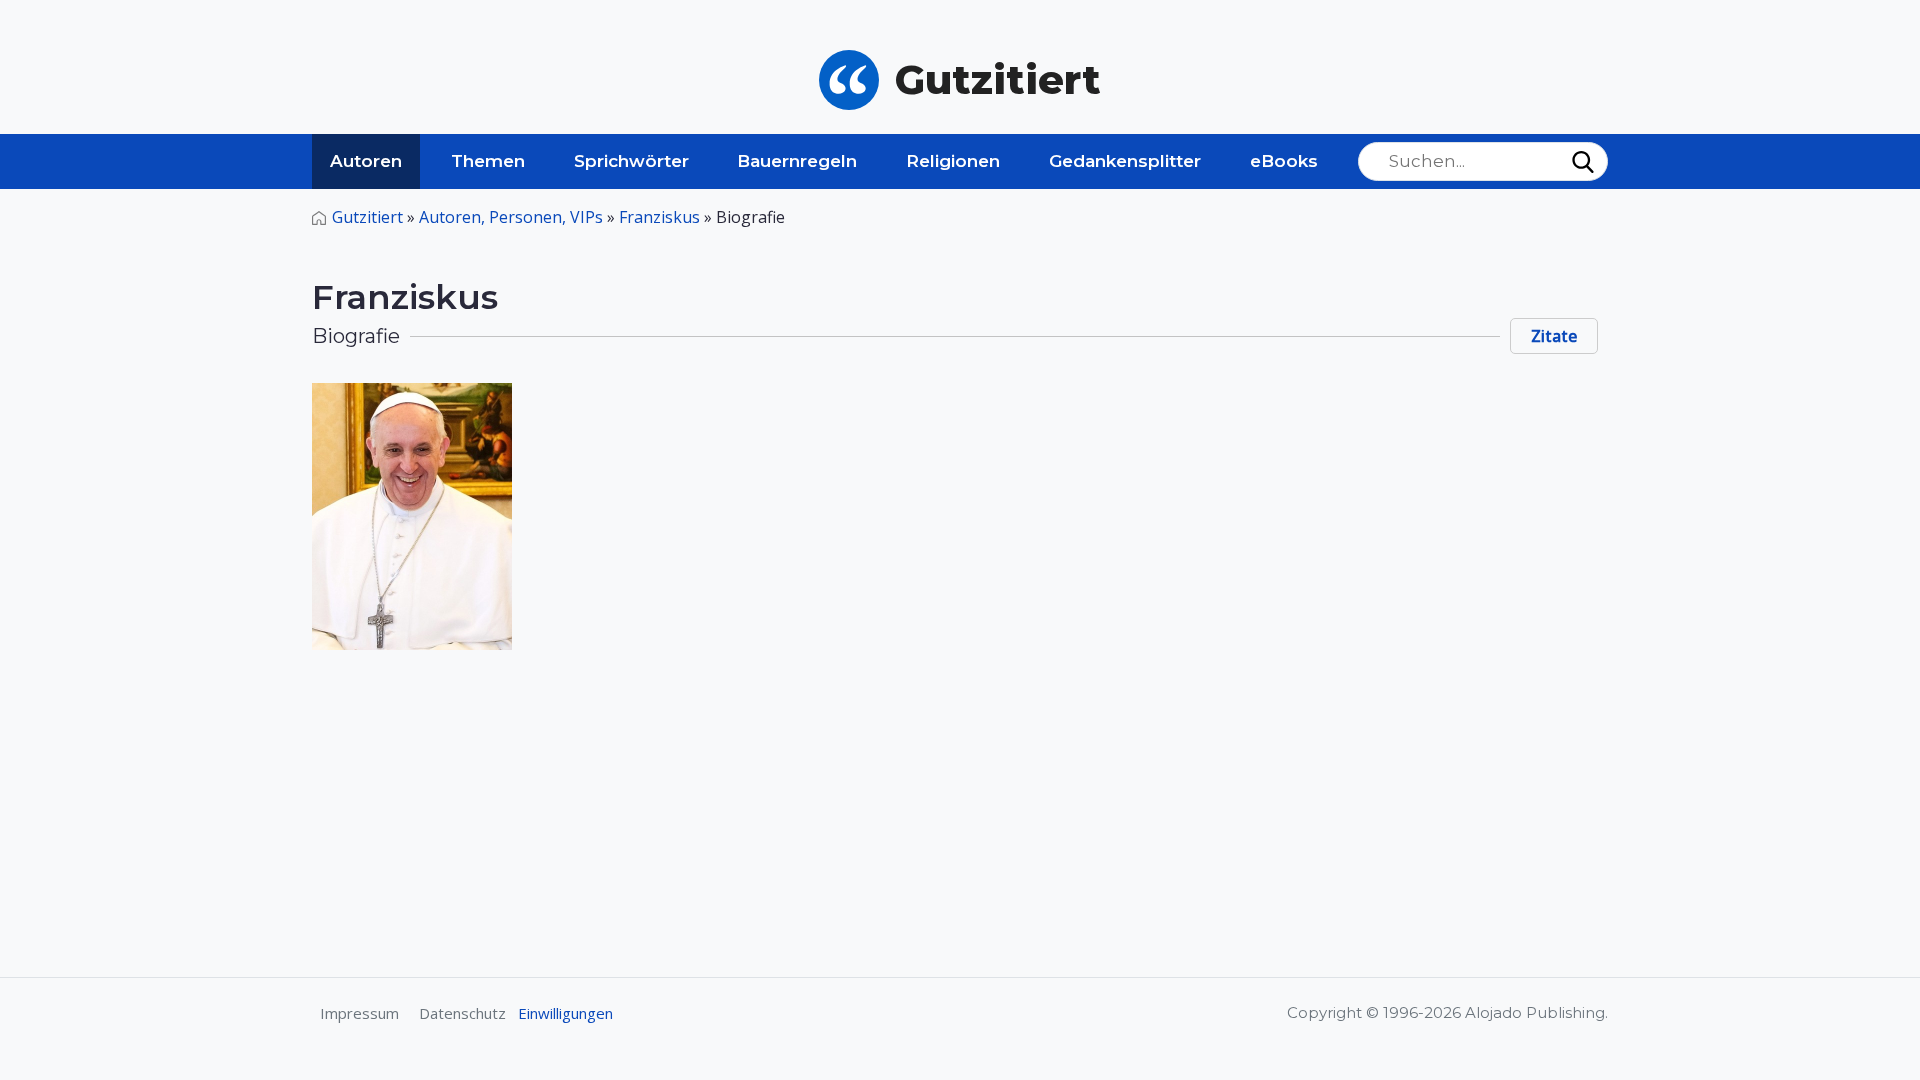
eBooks (1284, 161)
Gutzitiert (367, 217)
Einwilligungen (565, 1013)
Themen (488, 161)
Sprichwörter (631, 161)
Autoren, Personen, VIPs (511, 217)
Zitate (1554, 336)
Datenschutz (462, 1013)
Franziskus (659, 217)
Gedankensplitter (1125, 161)
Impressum (359, 1013)
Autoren (366, 161)
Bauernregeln (797, 161)
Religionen (953, 161)
